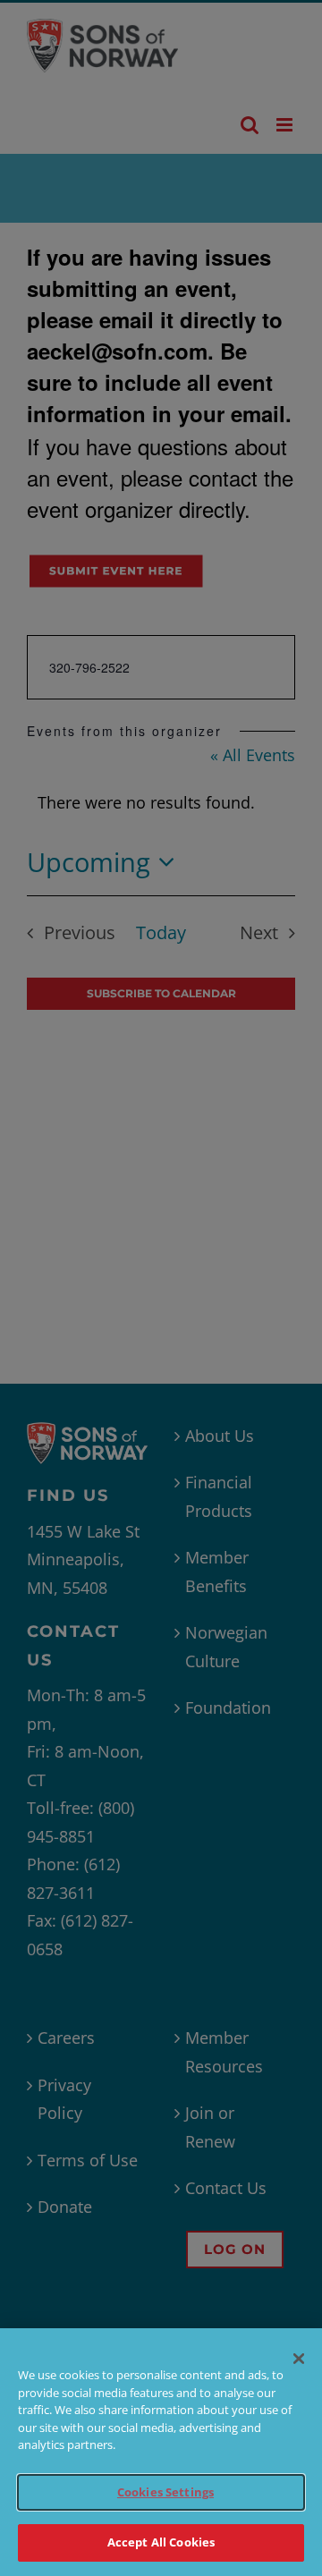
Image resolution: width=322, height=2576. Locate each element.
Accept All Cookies (161, 2542)
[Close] (299, 2359)
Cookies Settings (165, 2492)
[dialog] (161, 2452)
